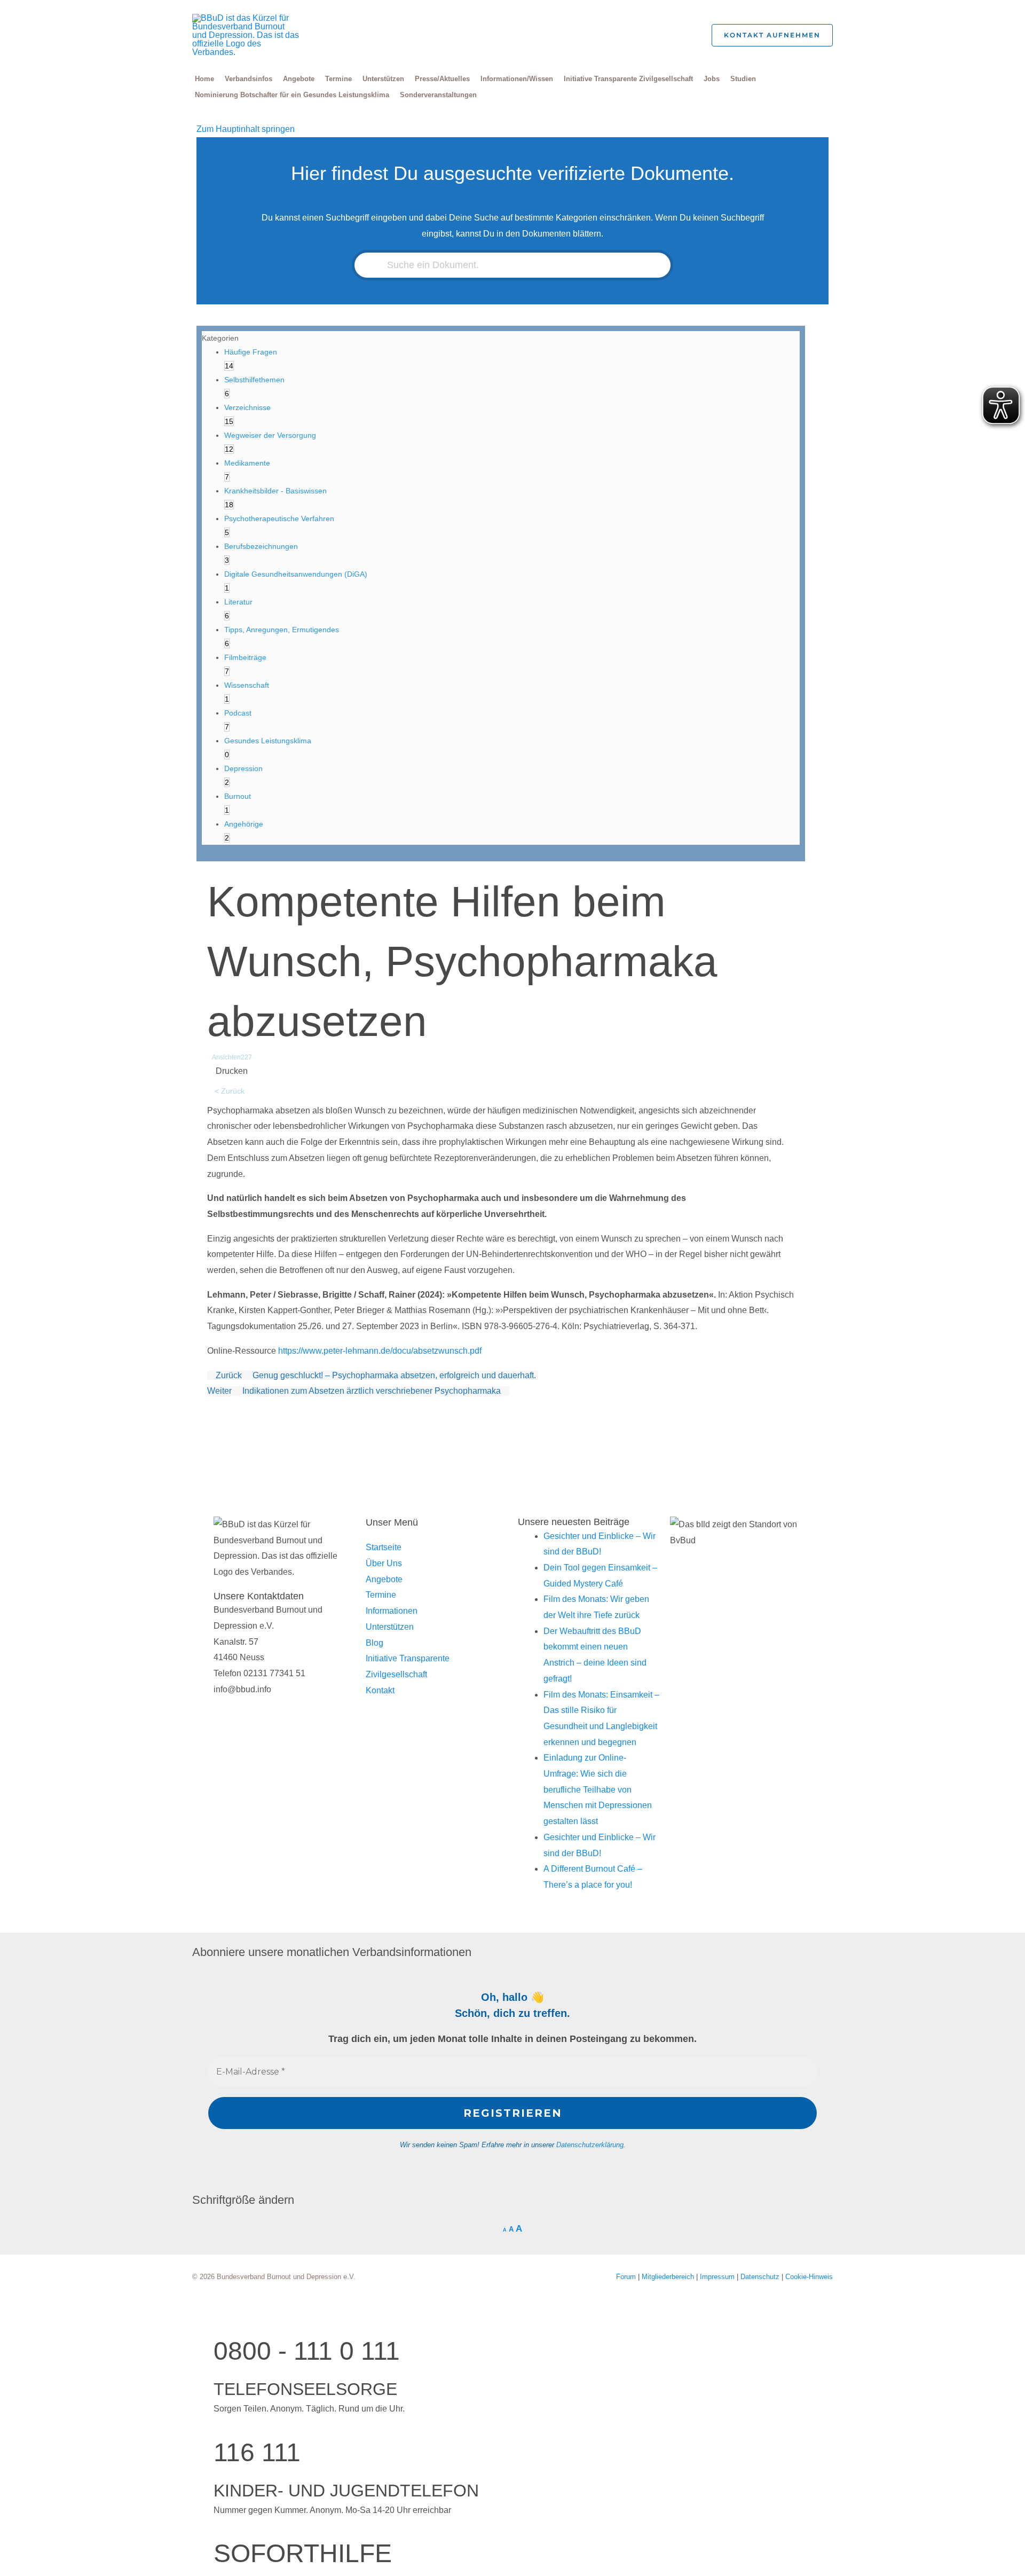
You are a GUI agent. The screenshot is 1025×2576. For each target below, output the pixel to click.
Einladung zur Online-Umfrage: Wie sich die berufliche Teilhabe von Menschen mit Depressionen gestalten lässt (598, 1789)
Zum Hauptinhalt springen (246, 129)
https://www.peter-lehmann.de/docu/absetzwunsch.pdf (380, 1351)
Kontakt (380, 1690)
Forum (627, 2277)
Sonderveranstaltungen (438, 95)
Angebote (299, 79)
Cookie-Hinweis (809, 2277)
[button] (687, 36)
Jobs (712, 79)
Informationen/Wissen (517, 79)
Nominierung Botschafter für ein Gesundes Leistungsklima (292, 95)
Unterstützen (383, 79)
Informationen (392, 1611)
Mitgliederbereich (669, 2277)
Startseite (384, 1547)
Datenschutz (761, 2277)
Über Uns (384, 1563)
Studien (743, 79)
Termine (338, 79)
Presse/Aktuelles (442, 79)
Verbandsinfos (249, 79)
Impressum (718, 2277)
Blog (374, 1643)
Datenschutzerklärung (590, 2145)
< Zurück (230, 1091)
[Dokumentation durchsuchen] (375, 265)
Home (204, 79)
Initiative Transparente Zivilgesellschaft (628, 79)
